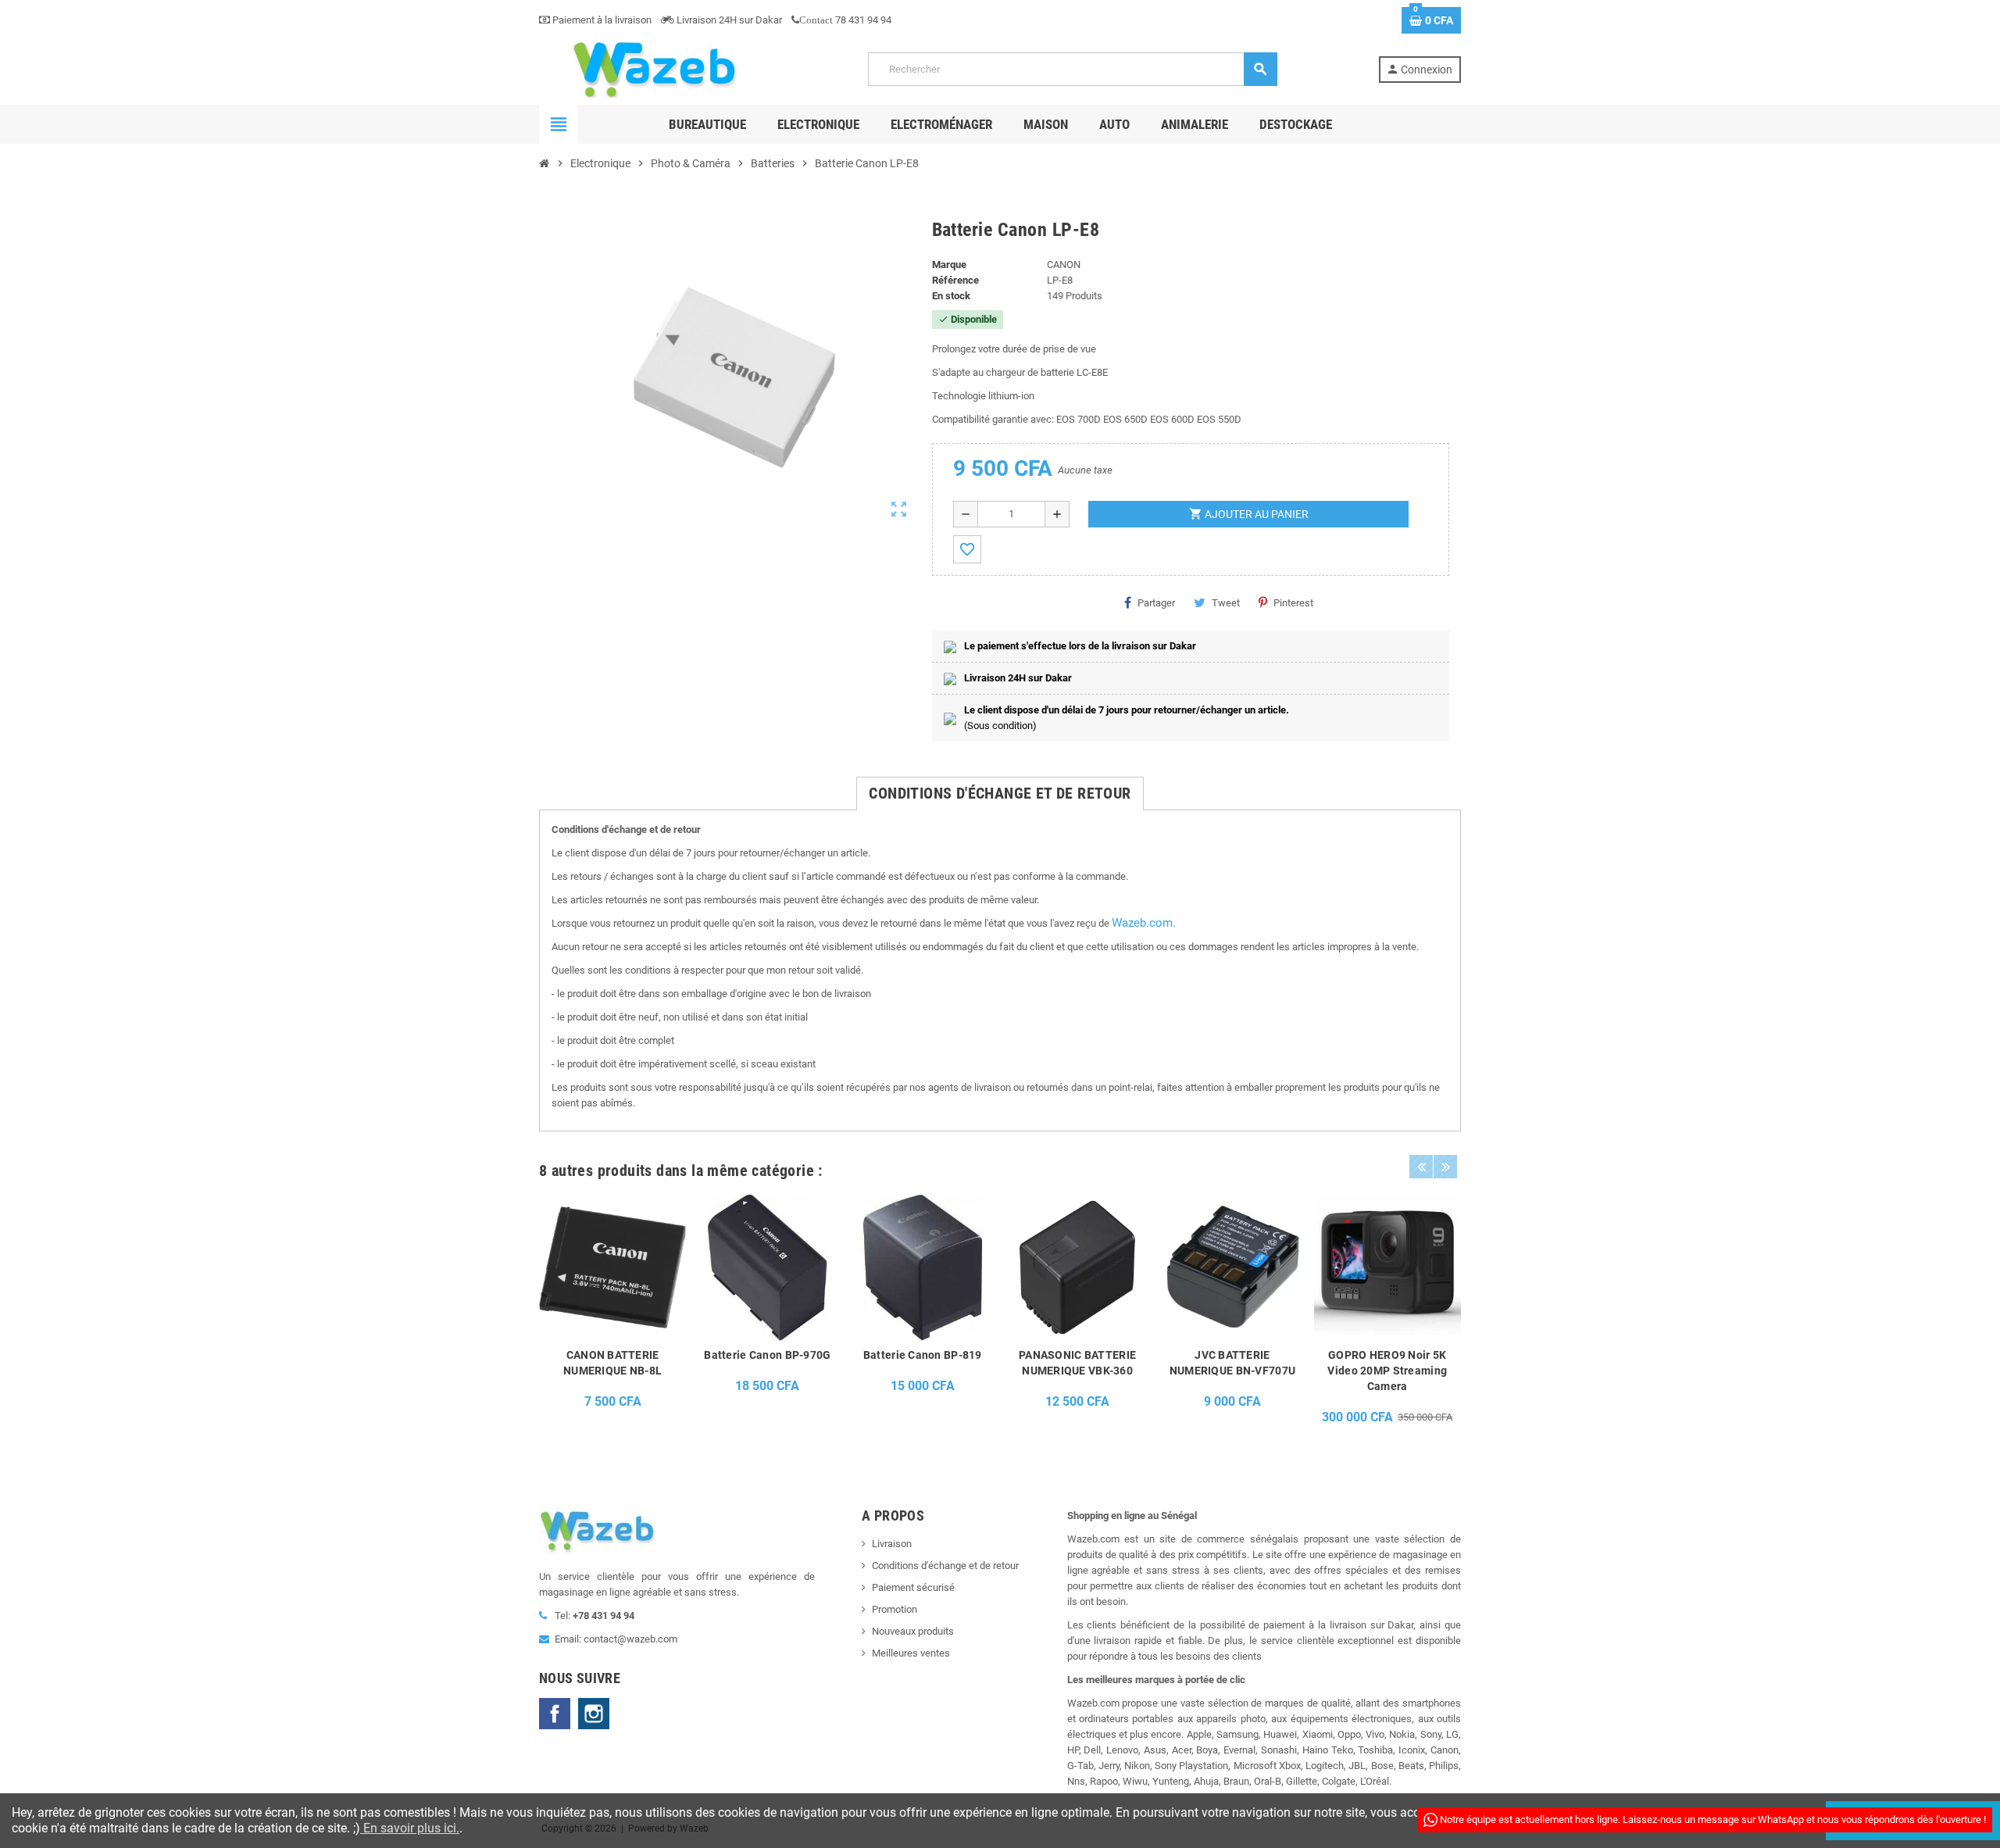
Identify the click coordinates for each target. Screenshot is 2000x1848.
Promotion (895, 1609)
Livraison (892, 1544)
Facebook (555, 1714)
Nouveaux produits (913, 1631)
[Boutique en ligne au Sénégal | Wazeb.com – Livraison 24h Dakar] (653, 68)
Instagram (594, 1714)
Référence (955, 280)
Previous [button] (1421, 1167)
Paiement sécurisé (913, 1587)
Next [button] (1445, 1167)
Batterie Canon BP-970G (767, 1355)
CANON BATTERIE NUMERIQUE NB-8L (612, 1363)
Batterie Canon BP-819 (923, 1355)
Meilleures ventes (911, 1653)
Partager (1156, 603)
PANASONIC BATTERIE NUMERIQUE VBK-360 (1077, 1363)
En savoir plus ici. (410, 1828)
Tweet (1226, 603)
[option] (612, 1314)
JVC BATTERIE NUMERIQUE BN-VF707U (1232, 1363)
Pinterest (1293, 603)
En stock (951, 296)
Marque (949, 265)
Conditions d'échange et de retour (945, 1566)
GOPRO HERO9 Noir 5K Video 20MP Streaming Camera (1387, 1371)
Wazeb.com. (1144, 923)
